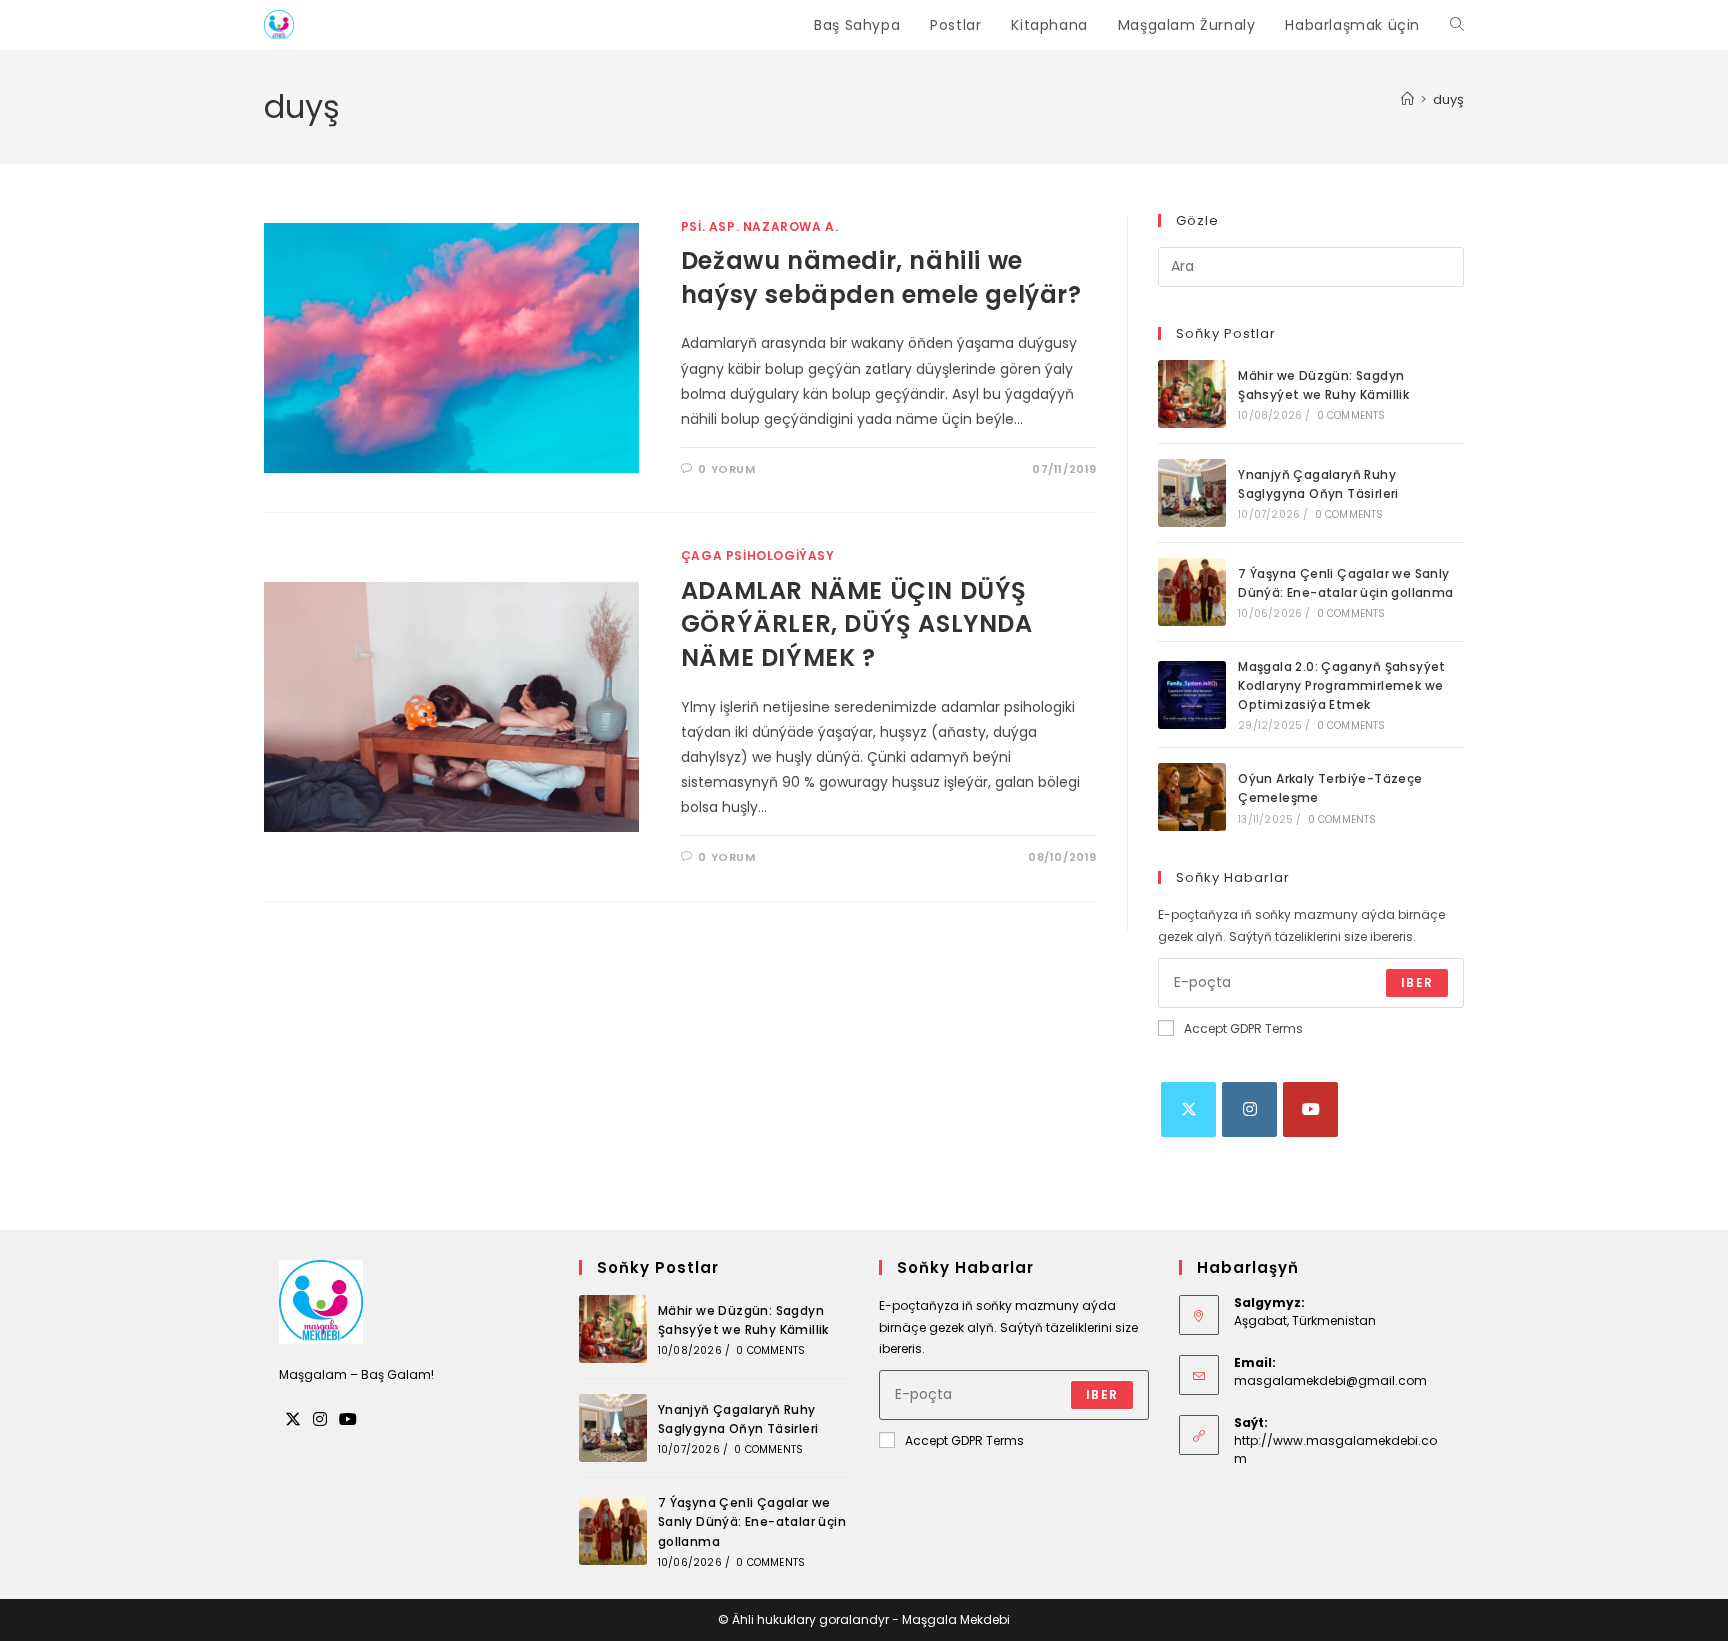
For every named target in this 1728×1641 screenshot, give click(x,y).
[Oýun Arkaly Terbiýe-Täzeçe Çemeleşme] (1192, 797)
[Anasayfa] (1407, 99)
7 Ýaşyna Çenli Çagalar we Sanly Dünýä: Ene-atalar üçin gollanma (752, 1521)
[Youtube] (1310, 1109)
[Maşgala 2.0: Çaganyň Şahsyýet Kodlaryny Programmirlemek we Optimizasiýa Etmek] (1192, 695)
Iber (1417, 982)
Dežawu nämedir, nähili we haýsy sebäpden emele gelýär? (881, 277)
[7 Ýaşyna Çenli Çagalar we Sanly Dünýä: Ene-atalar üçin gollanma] (1192, 592)
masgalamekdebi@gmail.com (1330, 1380)
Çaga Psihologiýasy (758, 555)
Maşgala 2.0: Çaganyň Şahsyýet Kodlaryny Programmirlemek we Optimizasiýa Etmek (1342, 685)
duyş (1448, 99)
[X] (1188, 1109)
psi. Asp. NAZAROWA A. (760, 226)
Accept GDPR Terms (1243, 1028)
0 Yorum (726, 469)
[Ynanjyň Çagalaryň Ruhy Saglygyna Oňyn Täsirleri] (1192, 493)
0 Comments (1351, 415)
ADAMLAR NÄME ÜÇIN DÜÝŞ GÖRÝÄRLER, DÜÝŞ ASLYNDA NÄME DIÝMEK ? (857, 624)
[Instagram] (1249, 1109)
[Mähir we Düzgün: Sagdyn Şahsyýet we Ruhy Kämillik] (1192, 394)
